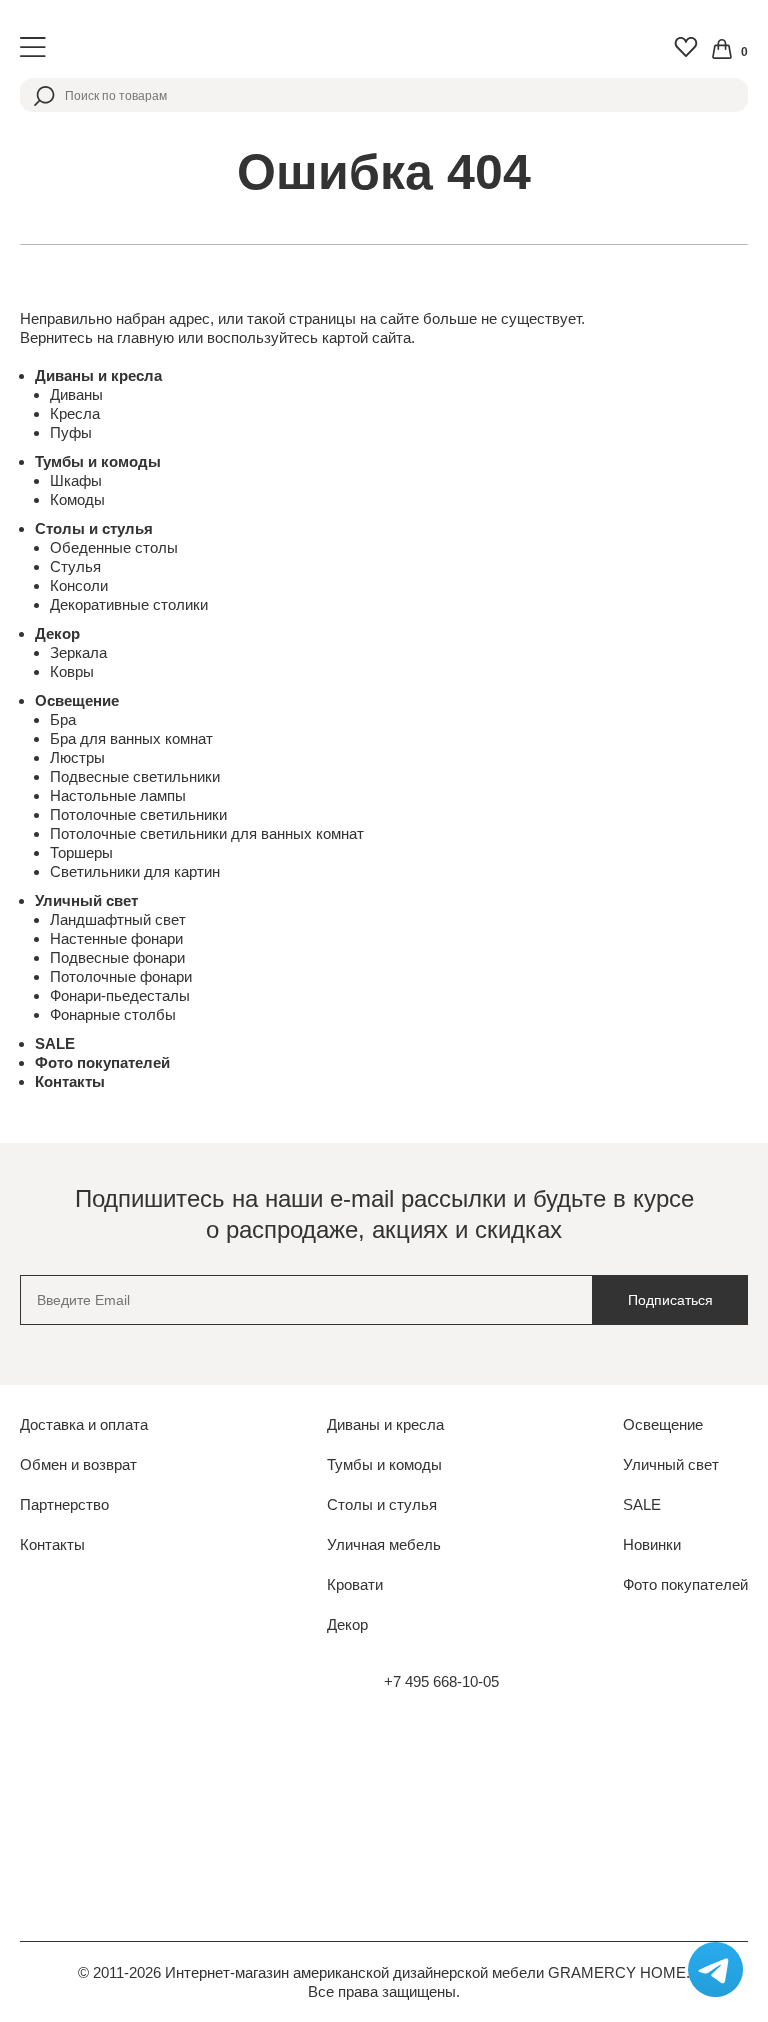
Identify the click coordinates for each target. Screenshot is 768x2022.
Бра (63, 719)
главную (145, 337)
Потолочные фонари (121, 976)
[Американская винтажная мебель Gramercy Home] (384, 47)
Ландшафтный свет (118, 919)
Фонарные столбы (113, 1014)
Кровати (355, 1584)
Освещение (77, 700)
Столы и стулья (94, 528)
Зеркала (78, 652)
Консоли (79, 585)
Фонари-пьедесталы (120, 995)
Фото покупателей (102, 1062)
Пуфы (71, 432)
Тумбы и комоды (98, 461)
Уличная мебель (384, 1544)
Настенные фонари (116, 938)
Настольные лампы (118, 795)
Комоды (77, 499)
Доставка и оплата (84, 1424)
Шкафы (76, 480)
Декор (57, 633)
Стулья (75, 566)
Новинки (652, 1544)
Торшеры (81, 852)
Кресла (75, 413)
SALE (55, 1043)
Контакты (70, 1081)
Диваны (76, 394)
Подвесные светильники (135, 776)
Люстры (77, 757)
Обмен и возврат (78, 1464)
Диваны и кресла (98, 375)
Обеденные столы (114, 547)
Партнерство (64, 1504)
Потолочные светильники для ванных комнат (207, 833)
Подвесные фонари (117, 957)
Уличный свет (86, 900)
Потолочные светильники (138, 814)
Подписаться (670, 1300)
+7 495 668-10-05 (441, 1681)
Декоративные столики (129, 604)
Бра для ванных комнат (131, 738)
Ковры (72, 671)
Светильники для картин (135, 871)
